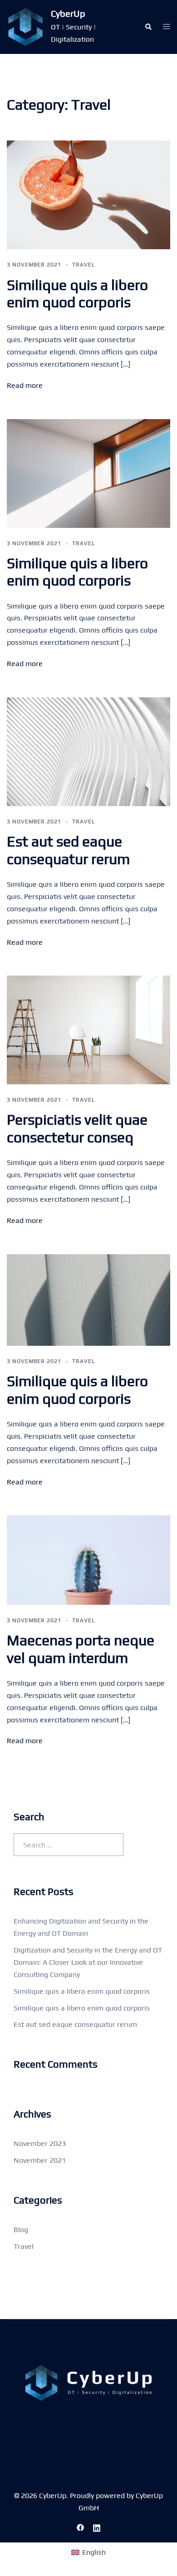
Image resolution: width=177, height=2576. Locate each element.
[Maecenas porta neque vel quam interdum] (88, 1559)
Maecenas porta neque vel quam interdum (81, 1649)
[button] (148, 27)
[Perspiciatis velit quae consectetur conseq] (88, 1029)
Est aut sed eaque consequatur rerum (68, 850)
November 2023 (40, 2143)
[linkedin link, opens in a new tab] (97, 2527)
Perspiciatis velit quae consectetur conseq (77, 1128)
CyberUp (68, 13)
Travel (84, 265)
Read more (25, 385)
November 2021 (40, 2160)
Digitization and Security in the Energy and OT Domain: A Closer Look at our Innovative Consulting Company (88, 1962)
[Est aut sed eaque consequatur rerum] (88, 751)
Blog (21, 2230)
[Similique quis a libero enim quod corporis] (88, 194)
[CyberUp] (25, 27)
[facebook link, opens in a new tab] (80, 2527)
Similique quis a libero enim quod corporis (77, 293)
